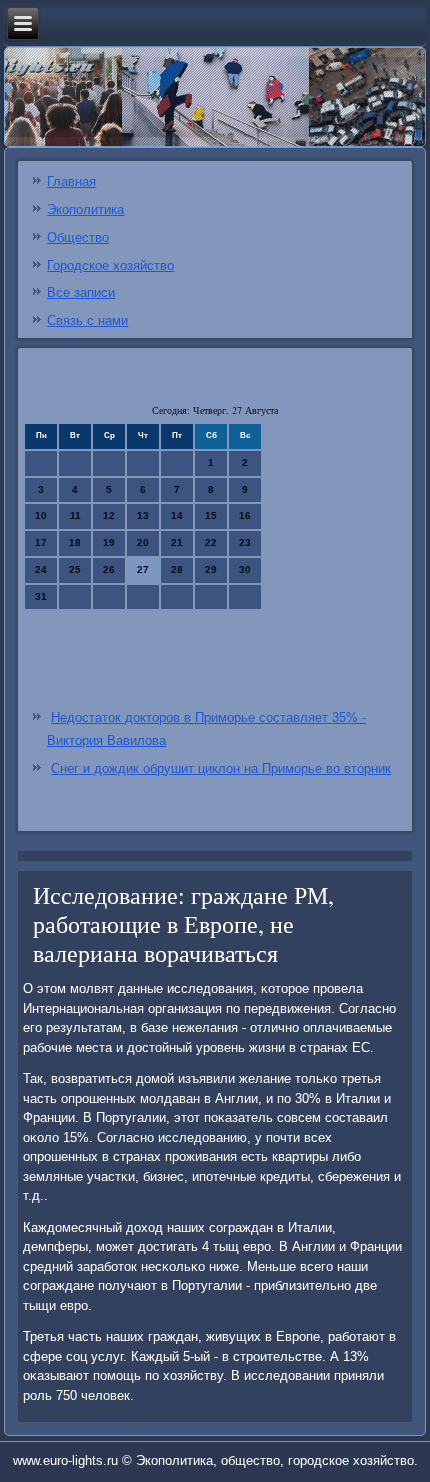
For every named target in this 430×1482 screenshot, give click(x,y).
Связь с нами (87, 320)
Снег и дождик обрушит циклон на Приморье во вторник (221, 768)
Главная (71, 181)
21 (177, 542)
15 (211, 515)
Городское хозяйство (110, 265)
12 (109, 515)
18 (75, 542)
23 (245, 542)
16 (245, 515)
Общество (78, 237)
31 (41, 596)
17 (41, 542)
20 (143, 542)
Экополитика (85, 209)
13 (143, 515)
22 (211, 542)
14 (177, 515)
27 (143, 569)
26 (109, 569)
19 (109, 542)
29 (211, 569)
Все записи (81, 292)
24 (41, 569)
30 (245, 569)
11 (75, 515)
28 (177, 569)
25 (75, 569)
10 (41, 515)
